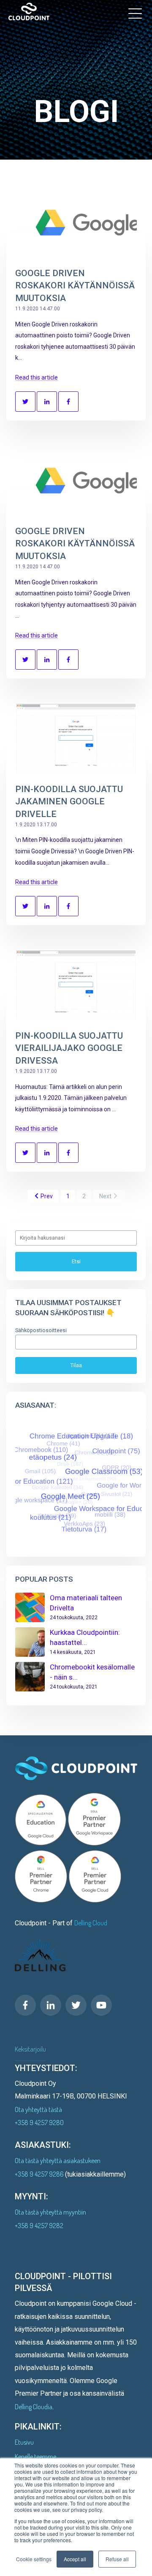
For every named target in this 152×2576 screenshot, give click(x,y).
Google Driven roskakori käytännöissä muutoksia (75, 286)
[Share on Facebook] (68, 402)
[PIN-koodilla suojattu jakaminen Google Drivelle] (76, 738)
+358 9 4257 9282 (39, 2226)
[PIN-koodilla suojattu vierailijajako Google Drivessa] (76, 985)
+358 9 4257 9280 (39, 2123)
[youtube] (101, 2005)
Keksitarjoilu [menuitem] (30, 2049)
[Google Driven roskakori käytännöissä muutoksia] (76, 223)
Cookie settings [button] (34, 2559)
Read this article (37, 377)
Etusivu (24, 2442)
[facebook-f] (25, 2005)
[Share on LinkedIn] (47, 402)
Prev (47, 1196)
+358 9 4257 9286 (40, 2174)
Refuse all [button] (117, 2559)
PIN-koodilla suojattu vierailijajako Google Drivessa (69, 1048)
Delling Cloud (91, 1923)
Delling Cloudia (34, 2407)
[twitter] (76, 2005)
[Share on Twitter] (25, 402)
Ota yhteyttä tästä (38, 2109)
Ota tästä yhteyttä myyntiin (50, 2212)
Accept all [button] (75, 2559)
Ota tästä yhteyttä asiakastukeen (58, 2161)
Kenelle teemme (35, 2457)
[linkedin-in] (51, 2005)
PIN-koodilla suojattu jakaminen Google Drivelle (69, 802)
